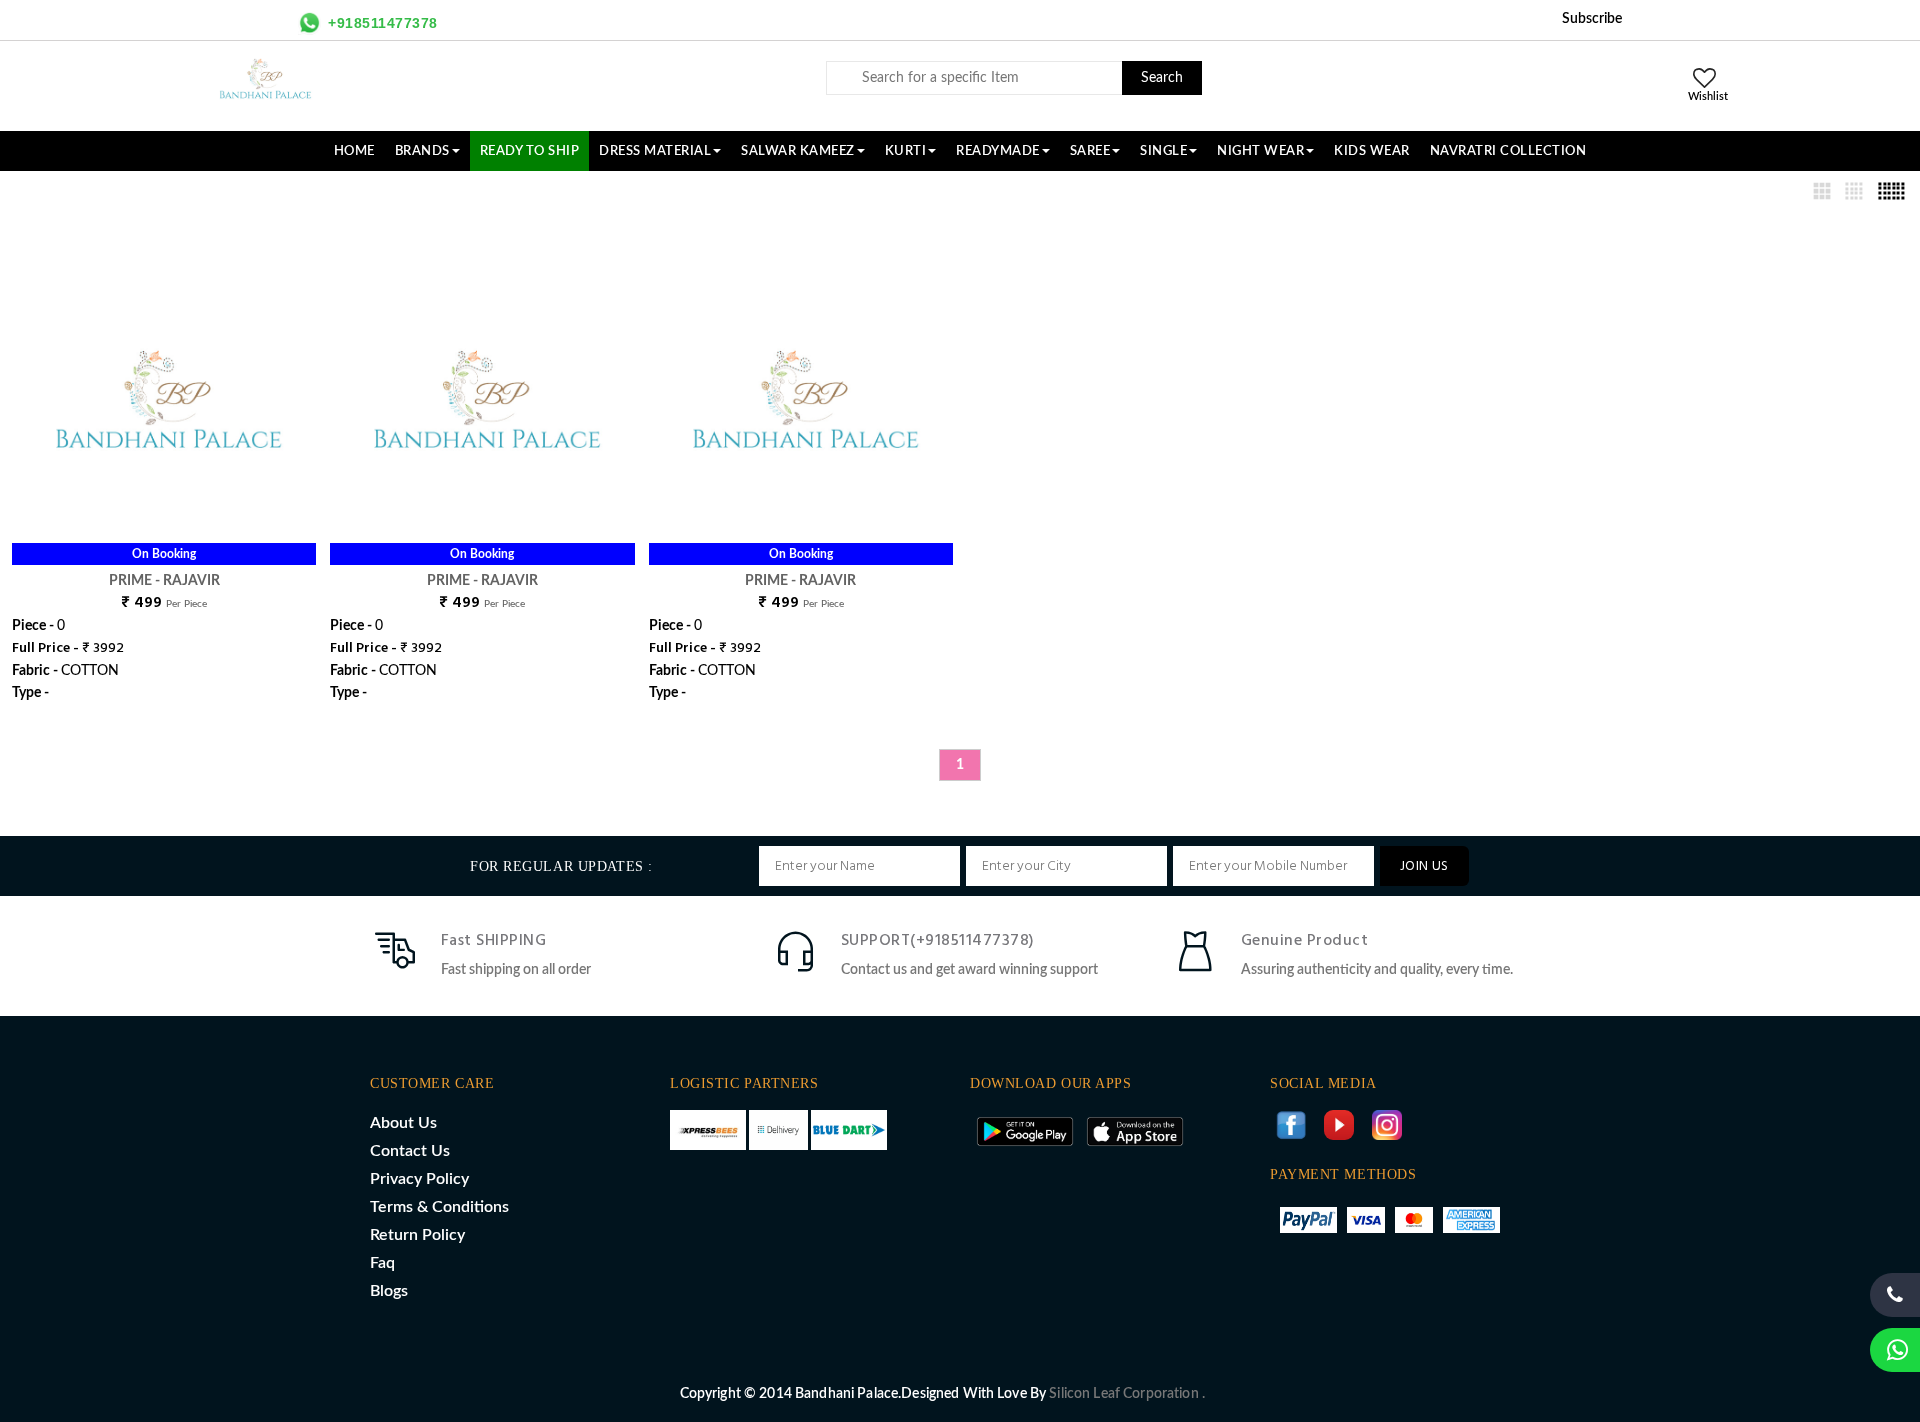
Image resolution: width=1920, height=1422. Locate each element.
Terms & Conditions (439, 1207)
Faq (382, 1263)
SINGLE (1163, 151)
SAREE (1090, 151)
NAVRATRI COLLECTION (1508, 151)
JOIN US (1424, 866)
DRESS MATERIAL (655, 151)
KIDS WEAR (1372, 151)
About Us (403, 1123)
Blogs (389, 1291)
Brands (422, 151)
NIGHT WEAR (1260, 151)
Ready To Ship (530, 151)
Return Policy (417, 1235)
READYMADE (998, 151)
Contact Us (410, 1151)
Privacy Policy (419, 1179)
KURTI (906, 151)
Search (1162, 78)
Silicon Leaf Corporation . (1127, 1394)
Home (354, 151)
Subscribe (1592, 19)
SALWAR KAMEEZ (798, 151)
